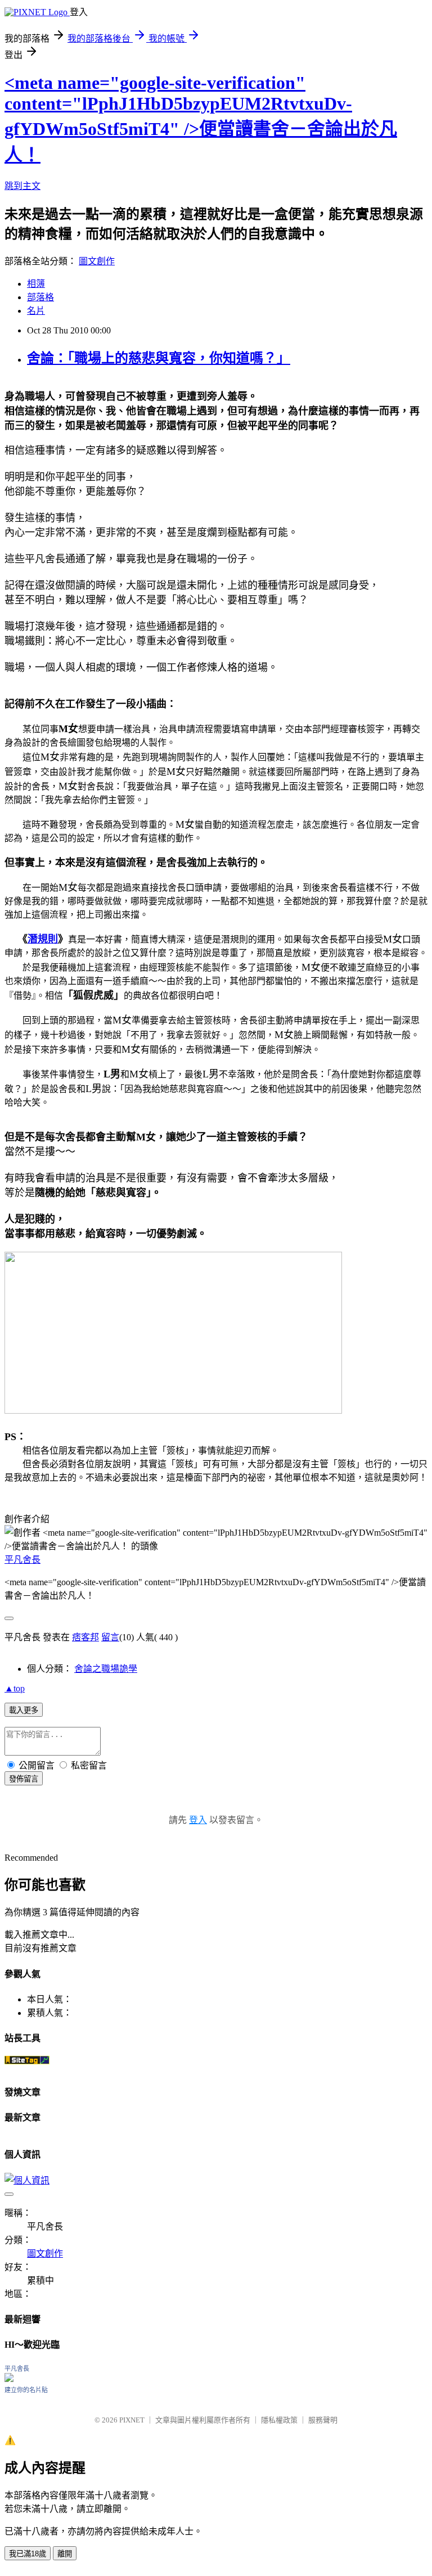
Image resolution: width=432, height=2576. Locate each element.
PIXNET (132, 2420)
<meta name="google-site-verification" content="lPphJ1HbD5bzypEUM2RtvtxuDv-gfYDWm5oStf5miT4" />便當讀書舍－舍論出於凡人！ (201, 119)
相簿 (36, 284)
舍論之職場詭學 (106, 1669)
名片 (36, 311)
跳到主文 (22, 186)
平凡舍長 (22, 1560)
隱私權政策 (279, 2420)
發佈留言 (24, 1779)
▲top (15, 1688)
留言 (110, 1637)
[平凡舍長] (9, 2379)
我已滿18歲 (28, 2554)
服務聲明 (323, 2420)
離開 (65, 2554)
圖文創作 (97, 261)
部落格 (40, 297)
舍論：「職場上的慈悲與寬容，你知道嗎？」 (159, 358)
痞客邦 (85, 1637)
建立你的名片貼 (26, 2390)
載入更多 (24, 1710)
